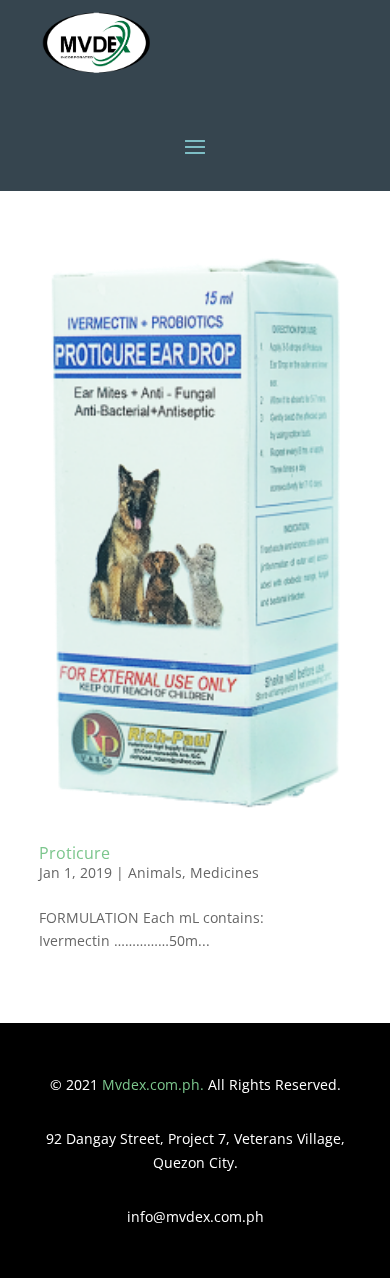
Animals (155, 872)
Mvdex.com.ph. (155, 1084)
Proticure (74, 853)
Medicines (224, 872)
